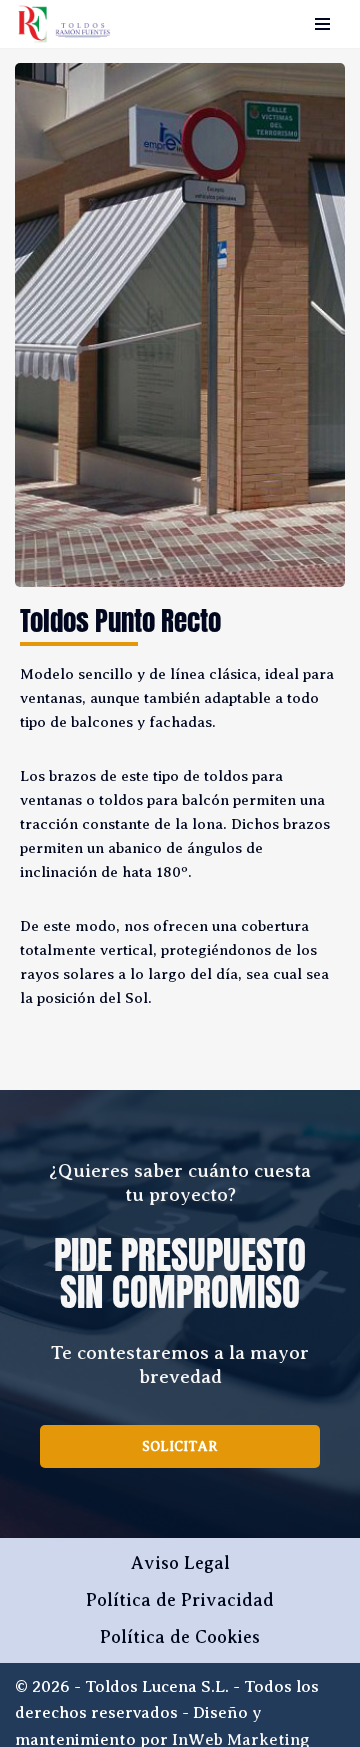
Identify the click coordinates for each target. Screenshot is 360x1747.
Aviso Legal (180, 1563)
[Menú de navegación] (322, 24)
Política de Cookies (180, 1637)
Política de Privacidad (180, 1600)
